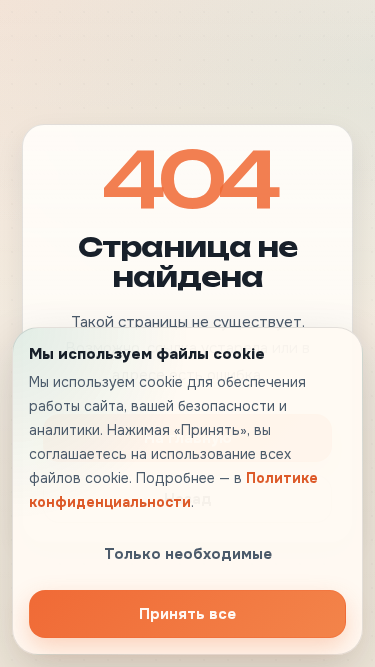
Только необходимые (188, 554)
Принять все (187, 614)
